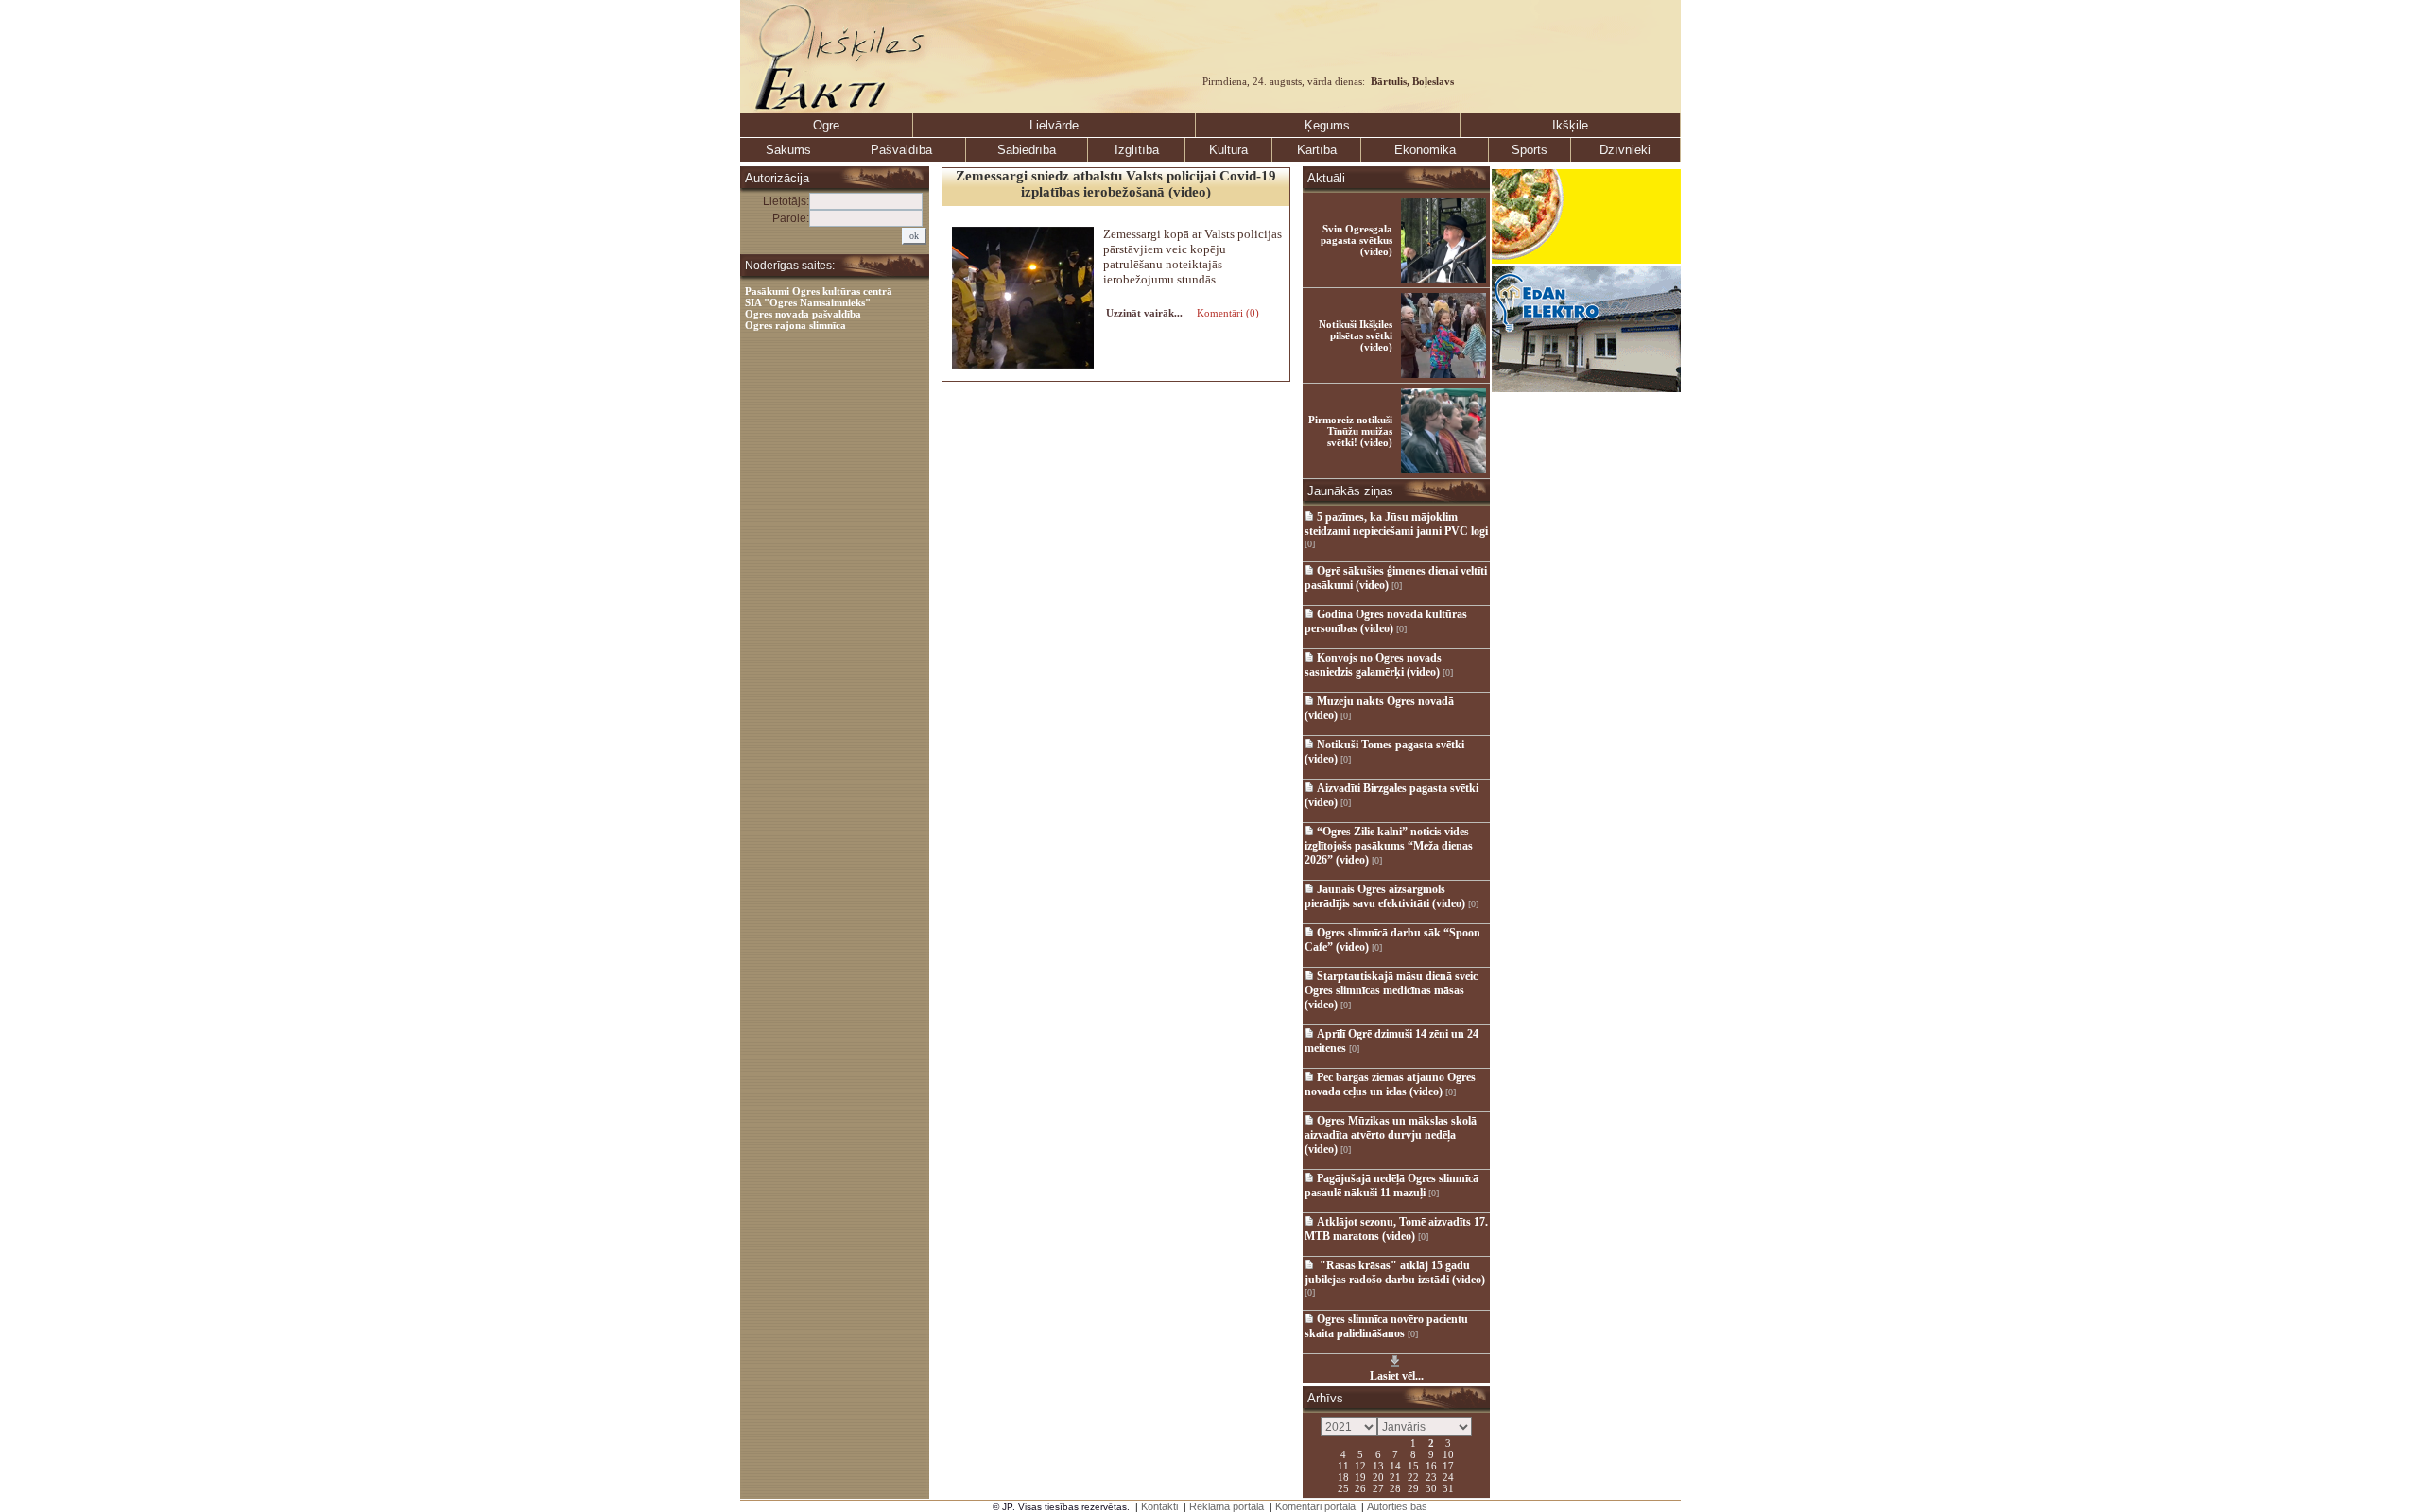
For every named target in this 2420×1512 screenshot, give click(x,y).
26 (1360, 1487)
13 (1378, 1465)
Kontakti (1159, 1506)
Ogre (826, 125)
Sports (1530, 150)
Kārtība (1317, 150)
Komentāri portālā (1315, 1506)
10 (1448, 1453)
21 (1395, 1476)
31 (1448, 1487)
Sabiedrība (1027, 150)
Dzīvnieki (1625, 150)
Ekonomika (1425, 150)
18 (1343, 1476)
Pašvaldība (901, 150)
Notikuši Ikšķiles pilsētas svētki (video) (1356, 335)
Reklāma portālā (1227, 1506)
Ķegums (1327, 125)
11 (1343, 1465)
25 (1343, 1487)
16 (1431, 1465)
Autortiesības (1397, 1506)
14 (1395, 1465)
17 (1448, 1465)
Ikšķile (1570, 125)
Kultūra (1228, 150)
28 (1395, 1487)
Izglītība (1137, 150)
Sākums (788, 150)
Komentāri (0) (1227, 313)
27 (1378, 1487)
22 (1413, 1476)
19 (1360, 1476)
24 (1448, 1476)
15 (1413, 1465)
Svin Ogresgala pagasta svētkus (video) (1357, 240)
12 (1360, 1465)
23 (1431, 1476)
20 (1378, 1476)
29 (1413, 1487)
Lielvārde (1054, 125)
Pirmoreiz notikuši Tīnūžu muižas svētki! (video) (1350, 431)
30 (1431, 1487)
